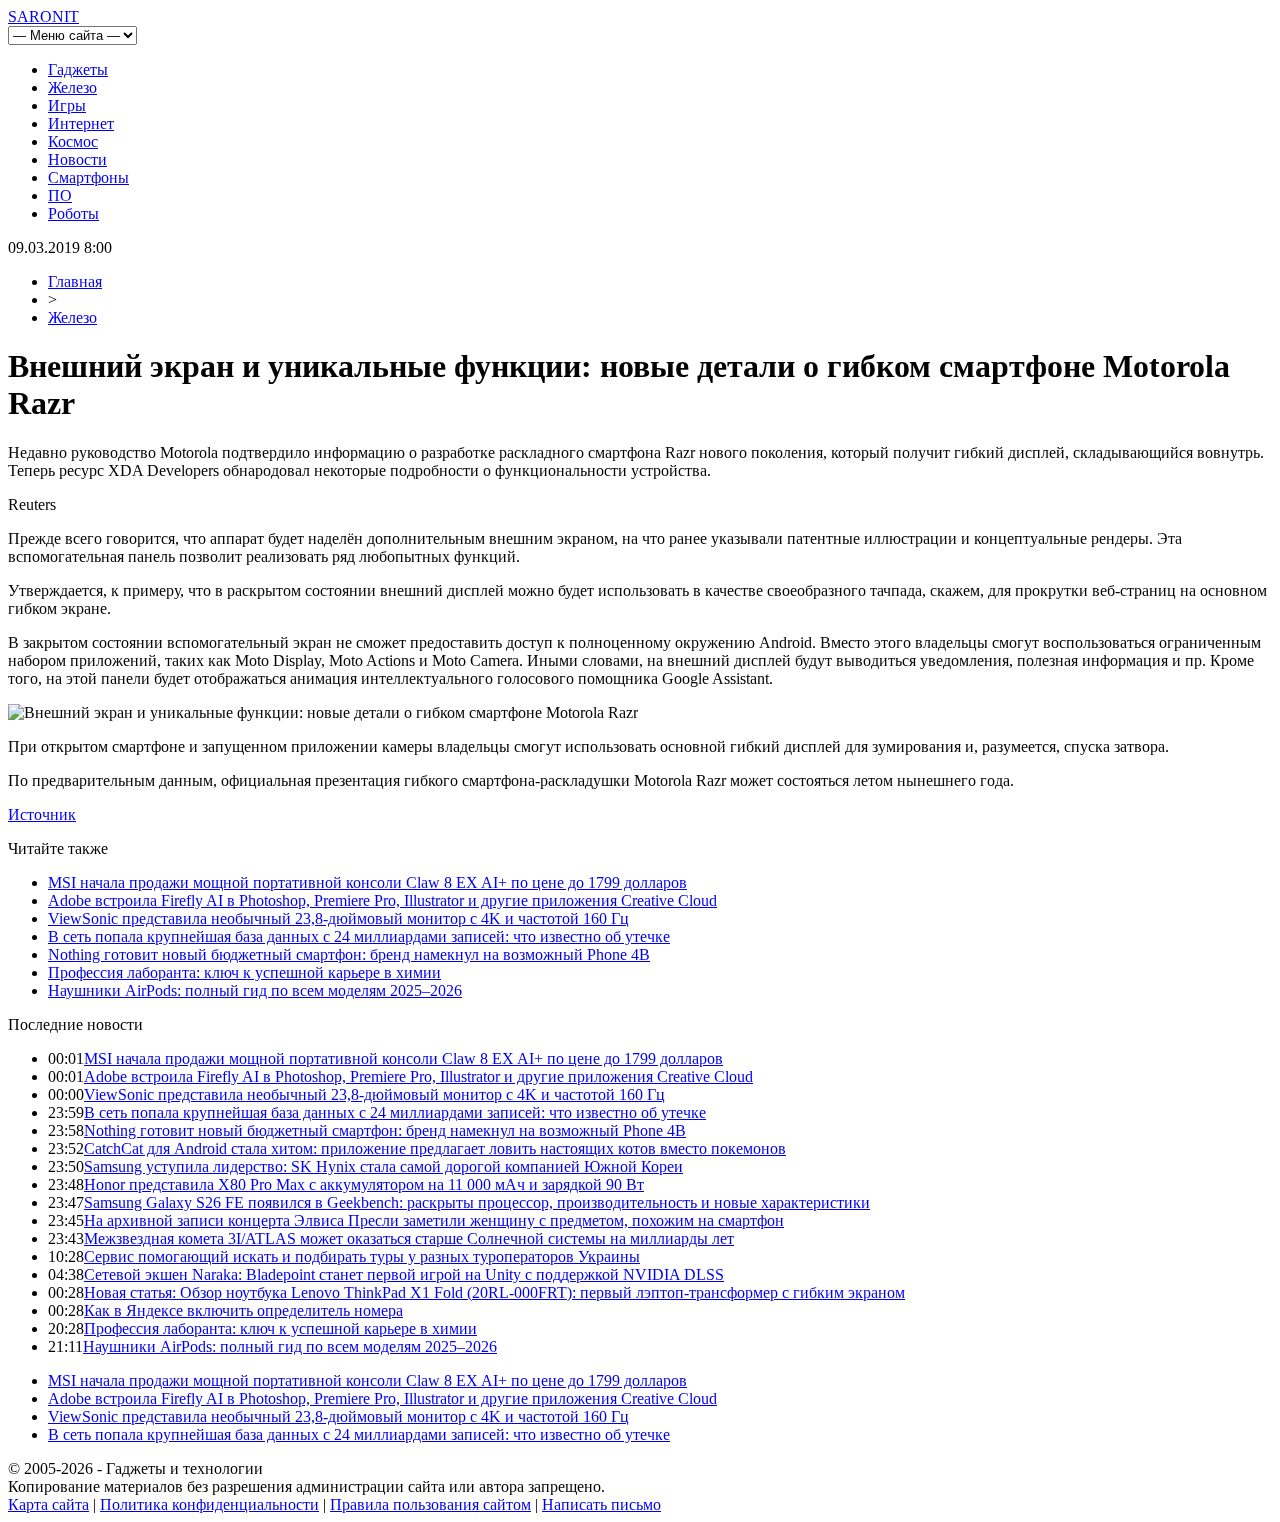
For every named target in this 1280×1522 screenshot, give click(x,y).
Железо (72, 87)
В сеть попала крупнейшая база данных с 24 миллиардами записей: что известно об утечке (359, 936)
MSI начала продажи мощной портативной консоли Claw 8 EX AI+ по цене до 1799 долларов (367, 882)
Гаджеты (78, 69)
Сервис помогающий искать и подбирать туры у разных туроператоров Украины (362, 1256)
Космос (73, 141)
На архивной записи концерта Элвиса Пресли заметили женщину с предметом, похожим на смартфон (434, 1220)
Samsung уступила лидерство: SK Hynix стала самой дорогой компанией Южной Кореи (383, 1166)
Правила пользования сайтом (430, 1504)
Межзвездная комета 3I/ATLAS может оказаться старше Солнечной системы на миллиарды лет (409, 1238)
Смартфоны (88, 177)
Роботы (73, 213)
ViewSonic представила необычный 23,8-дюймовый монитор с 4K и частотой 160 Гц (338, 918)
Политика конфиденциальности (209, 1504)
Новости (77, 159)
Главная (75, 281)
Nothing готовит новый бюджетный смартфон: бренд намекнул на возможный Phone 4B (349, 954)
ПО (60, 195)
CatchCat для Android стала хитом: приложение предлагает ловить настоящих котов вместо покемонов (435, 1148)
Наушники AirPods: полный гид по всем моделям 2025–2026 (255, 990)
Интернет (81, 123)
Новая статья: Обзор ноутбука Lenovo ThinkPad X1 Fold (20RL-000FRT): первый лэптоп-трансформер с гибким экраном (494, 1292)
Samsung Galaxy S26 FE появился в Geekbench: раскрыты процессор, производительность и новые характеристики (477, 1202)
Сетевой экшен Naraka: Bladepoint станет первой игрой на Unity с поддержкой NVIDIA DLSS (404, 1274)
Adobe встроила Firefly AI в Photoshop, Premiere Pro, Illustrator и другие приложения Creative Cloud (382, 900)
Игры (67, 105)
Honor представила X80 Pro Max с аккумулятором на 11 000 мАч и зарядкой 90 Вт (364, 1184)
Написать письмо (601, 1504)
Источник (42, 814)
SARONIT (43, 16)
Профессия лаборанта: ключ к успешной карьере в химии (244, 972)
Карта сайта (48, 1504)
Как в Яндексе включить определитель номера (243, 1310)
